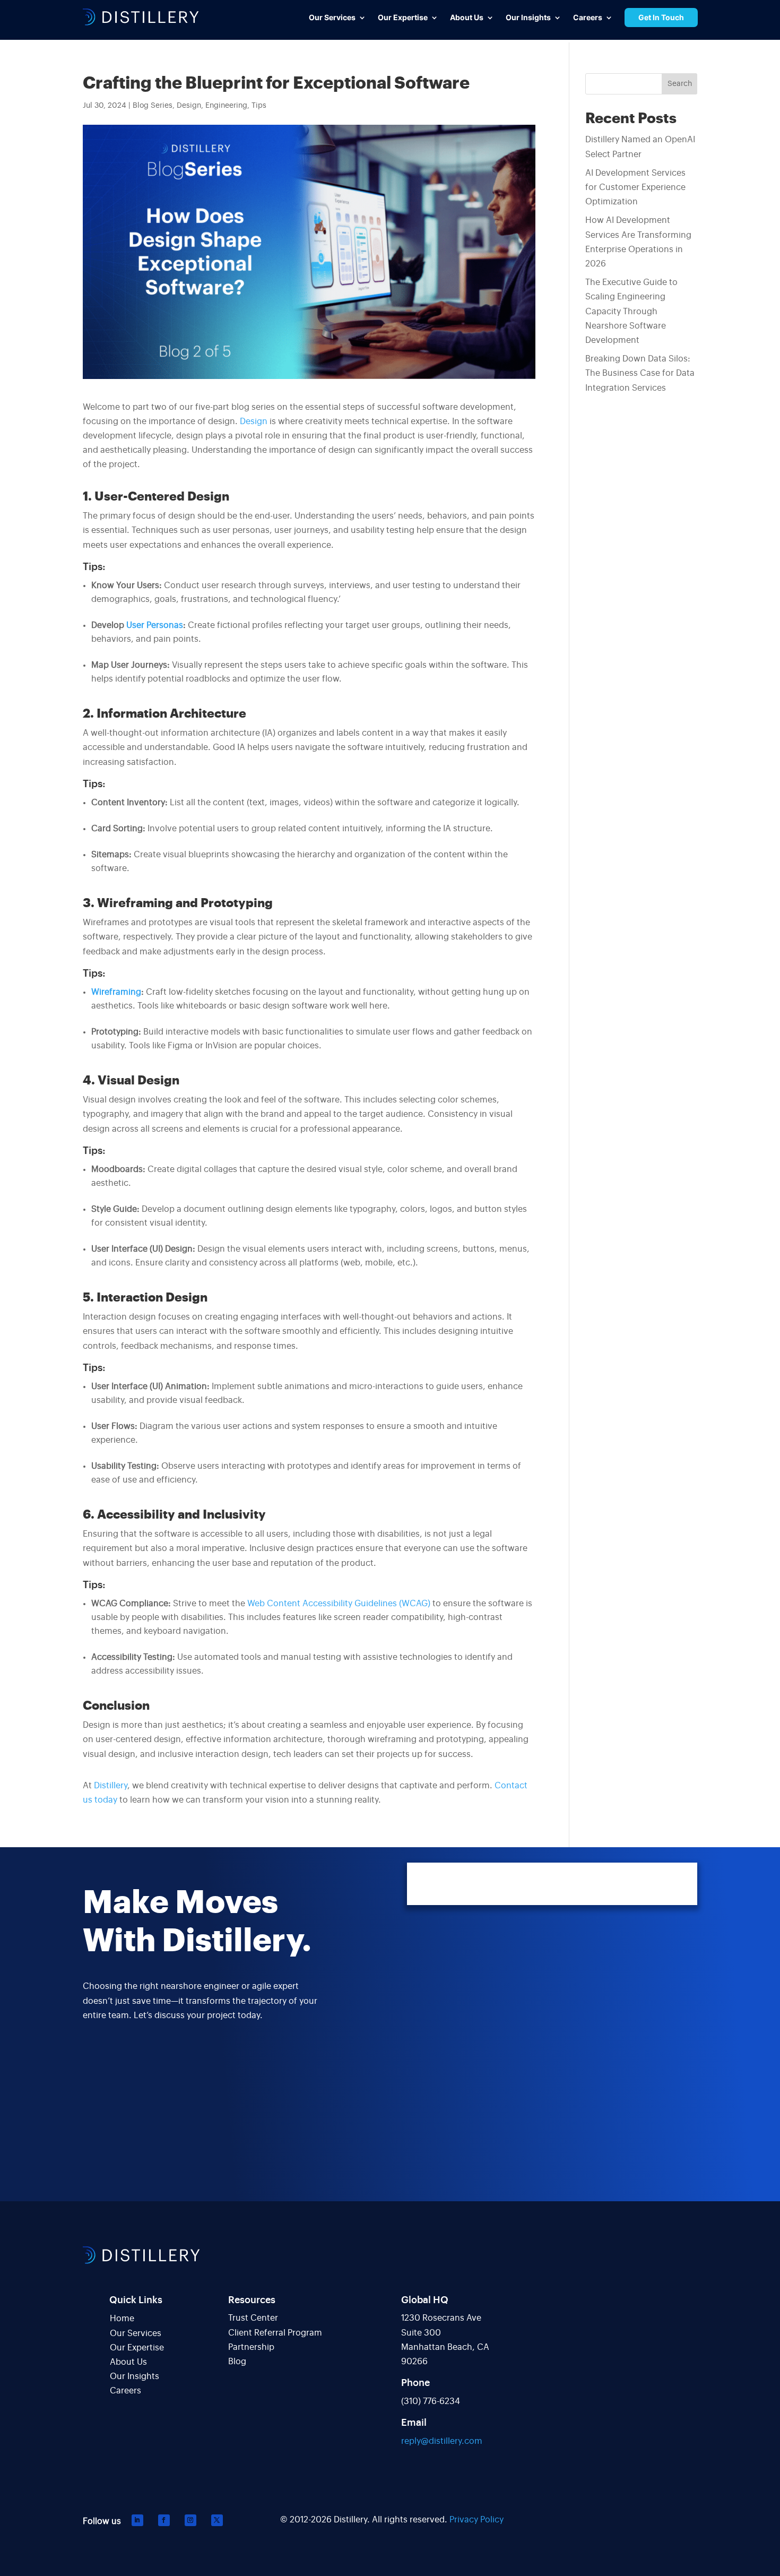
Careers (125, 2391)
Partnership (251, 2347)
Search (680, 84)
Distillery (111, 1786)
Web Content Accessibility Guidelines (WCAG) (339, 1604)
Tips (259, 106)
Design (189, 106)
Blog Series (153, 106)
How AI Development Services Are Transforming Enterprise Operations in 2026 (638, 242)
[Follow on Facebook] (164, 2520)
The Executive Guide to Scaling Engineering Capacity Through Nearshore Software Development (631, 311)
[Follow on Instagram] (190, 2520)
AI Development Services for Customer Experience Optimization (635, 187)
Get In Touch (661, 17)
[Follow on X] (217, 2520)
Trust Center (253, 2318)
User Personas (155, 625)
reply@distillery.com (442, 2441)
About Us (128, 2362)
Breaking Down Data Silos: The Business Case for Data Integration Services (640, 373)
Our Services (136, 2333)
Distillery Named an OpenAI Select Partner (640, 147)
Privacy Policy (476, 2520)
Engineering (226, 106)
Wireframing (116, 992)
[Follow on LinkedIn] (137, 2520)
